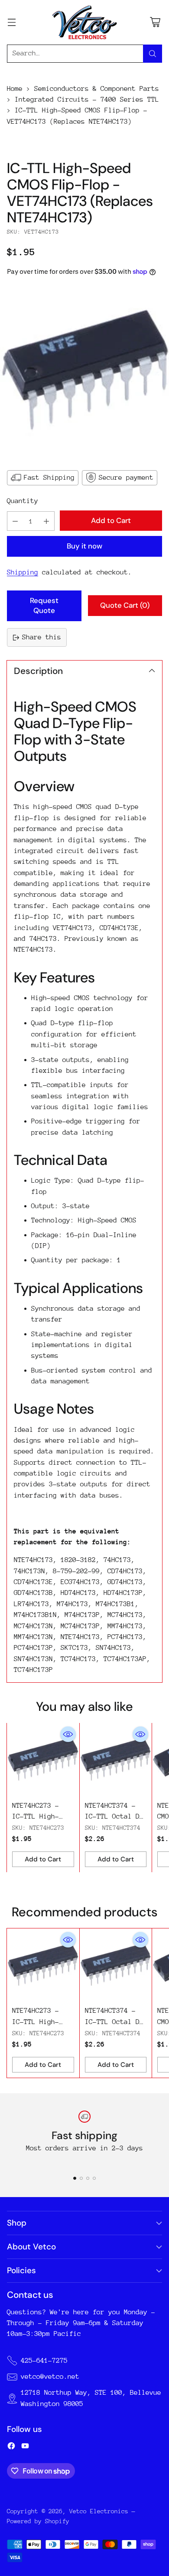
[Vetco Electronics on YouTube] (25, 2448)
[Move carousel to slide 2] (81, 2178)
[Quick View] (68, 1734)
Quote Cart (125, 605)
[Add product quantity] (46, 521)
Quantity (23, 501)
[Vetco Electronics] (84, 22)
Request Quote (44, 606)
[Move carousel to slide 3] (88, 2178)
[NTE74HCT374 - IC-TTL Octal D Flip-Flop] (116, 1759)
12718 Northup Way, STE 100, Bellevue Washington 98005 (91, 2398)
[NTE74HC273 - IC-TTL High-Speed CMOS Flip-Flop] (43, 1759)
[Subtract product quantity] (15, 521)
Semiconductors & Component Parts (97, 89)
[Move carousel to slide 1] (75, 2178)
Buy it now (84, 546)
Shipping (23, 572)
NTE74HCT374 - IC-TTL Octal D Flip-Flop (112, 1817)
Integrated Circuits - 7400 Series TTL (87, 99)
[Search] (153, 54)
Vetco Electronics (99, 2511)
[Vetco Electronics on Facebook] (11, 2448)
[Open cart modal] (155, 22)
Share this (42, 637)
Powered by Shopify (38, 2521)
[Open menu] (11, 22)
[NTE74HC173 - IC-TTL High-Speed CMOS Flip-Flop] (84, 372)
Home (15, 89)
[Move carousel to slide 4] (94, 2178)
